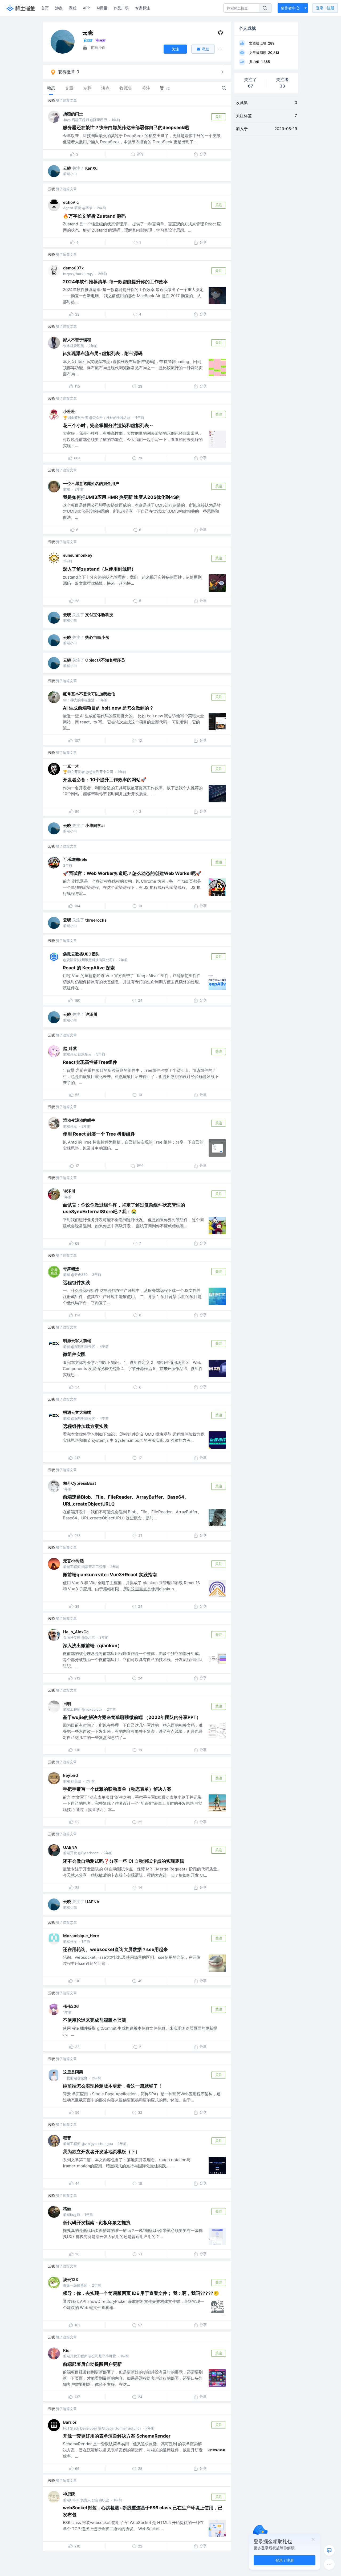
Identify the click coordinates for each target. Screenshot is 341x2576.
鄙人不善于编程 (77, 340)
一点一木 (71, 766)
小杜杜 (69, 411)
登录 (325, 8)
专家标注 (143, 8)
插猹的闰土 (73, 114)
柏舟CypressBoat (80, 1483)
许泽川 (91, 1014)
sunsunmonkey (78, 555)
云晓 (51, 100)
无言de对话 (74, 1561)
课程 (73, 8)
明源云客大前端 (77, 1341)
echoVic (71, 202)
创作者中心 (290, 8)
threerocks (96, 920)
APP (86, 8)
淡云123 (71, 2280)
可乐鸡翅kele (75, 859)
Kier (67, 2350)
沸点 (59, 8)
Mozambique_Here (81, 1936)
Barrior (70, 2422)
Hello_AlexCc (76, 1632)
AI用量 (102, 8)
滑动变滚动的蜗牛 (79, 1120)
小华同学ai (95, 825)
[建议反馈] (329, 2550)
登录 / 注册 (285, 2560)
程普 (67, 2138)
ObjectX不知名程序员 (105, 660)
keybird (70, 1775)
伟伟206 (71, 2006)
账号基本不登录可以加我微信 (89, 694)
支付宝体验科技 (99, 615)
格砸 (67, 2209)
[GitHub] (220, 34)
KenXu (91, 168)
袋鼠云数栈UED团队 (81, 954)
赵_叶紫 (70, 1048)
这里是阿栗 (73, 2072)
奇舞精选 (71, 1269)
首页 (45, 8)
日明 (67, 1704)
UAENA (70, 1847)
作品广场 (121, 8)
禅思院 (69, 2494)
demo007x (73, 268)
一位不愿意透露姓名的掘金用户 (91, 483)
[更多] (329, 2564)
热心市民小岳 (97, 637)
